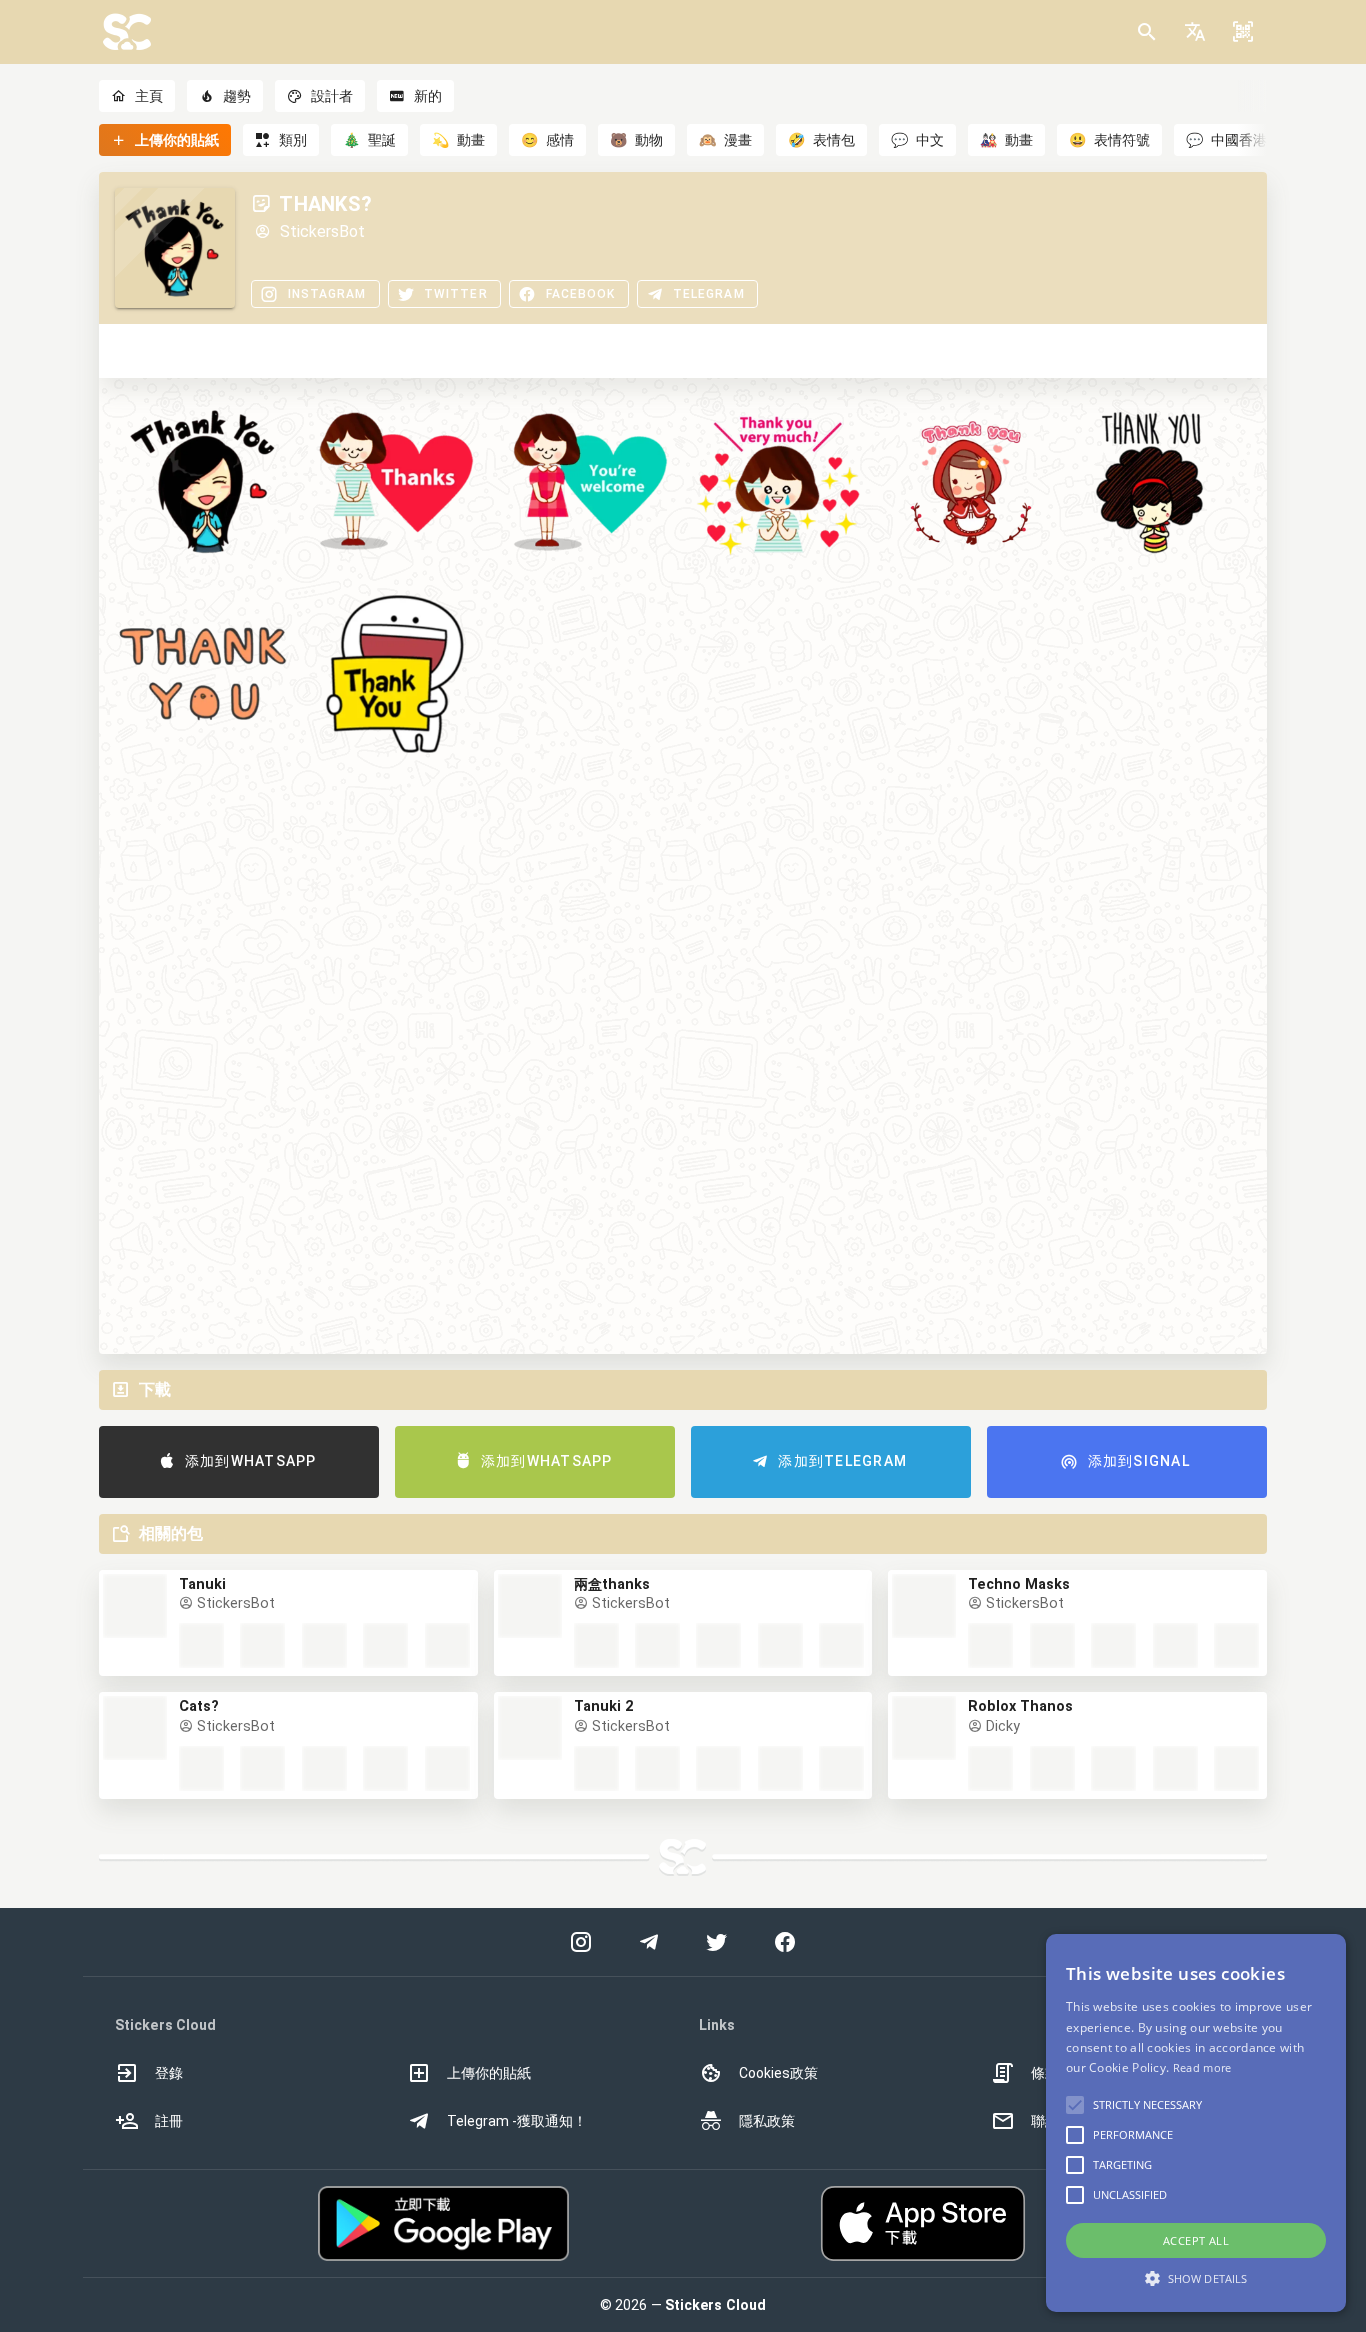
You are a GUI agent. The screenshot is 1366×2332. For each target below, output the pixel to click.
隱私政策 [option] (767, 2121)
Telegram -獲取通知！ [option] (517, 2121)
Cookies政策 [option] (778, 2073)
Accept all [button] (1196, 2240)
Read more (1202, 2067)
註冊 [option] (169, 2121)
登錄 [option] (169, 2073)
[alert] (1196, 2123)
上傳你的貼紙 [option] (489, 2073)
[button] (1195, 32)
